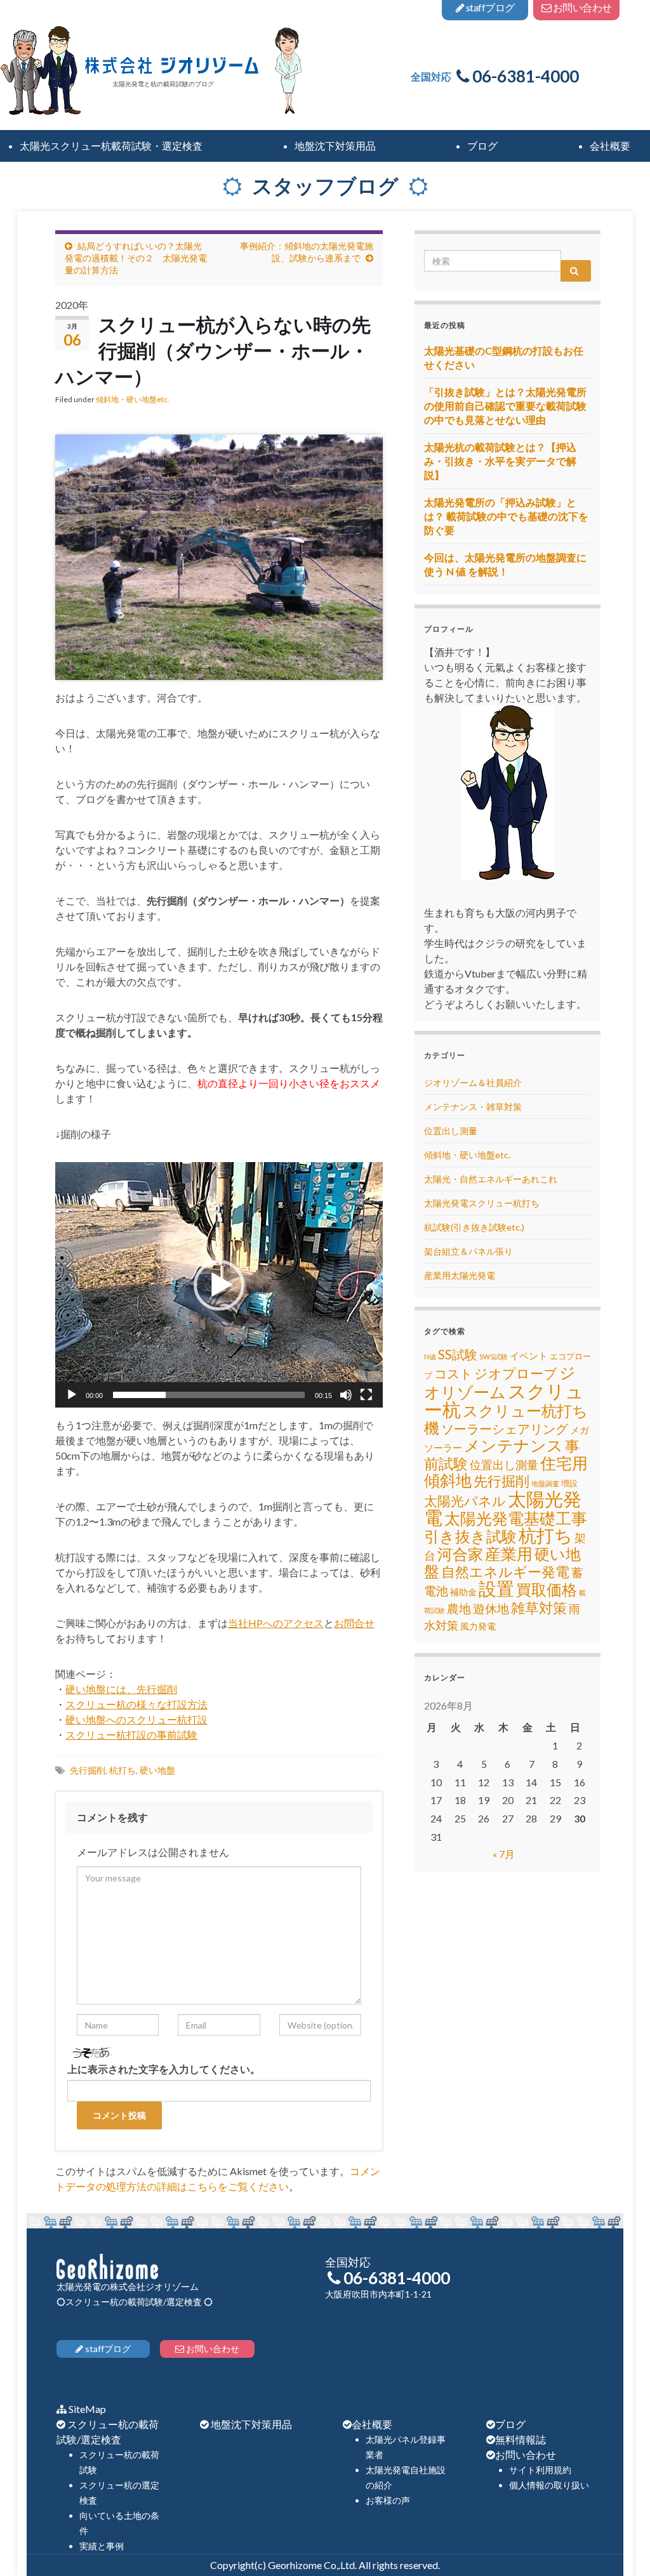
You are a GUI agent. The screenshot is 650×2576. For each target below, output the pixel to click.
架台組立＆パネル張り (468, 1251)
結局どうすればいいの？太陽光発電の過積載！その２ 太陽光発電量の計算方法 (136, 258)
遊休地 (491, 1608)
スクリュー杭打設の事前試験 (131, 1735)
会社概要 (372, 2424)
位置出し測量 (451, 1131)
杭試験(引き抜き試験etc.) (474, 1227)
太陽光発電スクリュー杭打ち (482, 1203)
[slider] (209, 1395)
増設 (569, 1483)
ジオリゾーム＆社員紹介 (473, 1082)
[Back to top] (621, 2547)
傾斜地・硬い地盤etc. (133, 399)
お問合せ (354, 1623)
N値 (430, 1357)
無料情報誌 (521, 2439)
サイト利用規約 (540, 2470)
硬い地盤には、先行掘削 (121, 1689)
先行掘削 (88, 1770)
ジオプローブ (516, 1373)
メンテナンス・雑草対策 (473, 1107)
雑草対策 (539, 1608)
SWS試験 (494, 1357)
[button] (219, 1285)
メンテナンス (514, 1445)
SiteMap (87, 2409)
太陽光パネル (465, 1500)
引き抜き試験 (470, 1536)
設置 (496, 1588)
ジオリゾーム (500, 1382)
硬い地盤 (157, 1770)
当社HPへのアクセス (276, 1623)
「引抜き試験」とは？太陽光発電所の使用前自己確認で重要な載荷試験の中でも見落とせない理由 (505, 406)
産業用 (509, 1553)
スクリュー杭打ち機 (506, 1419)
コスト (453, 1374)
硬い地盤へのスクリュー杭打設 (136, 1719)
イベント (529, 1356)
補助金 (463, 1592)
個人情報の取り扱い (549, 2485)
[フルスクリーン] (366, 1395)
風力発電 (478, 1626)
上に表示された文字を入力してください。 (164, 2069)
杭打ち (123, 1770)
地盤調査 (545, 1483)
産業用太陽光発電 (460, 1275)
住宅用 (564, 1463)
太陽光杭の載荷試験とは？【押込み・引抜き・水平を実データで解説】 (500, 461)
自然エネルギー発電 (505, 1572)
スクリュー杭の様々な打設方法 (136, 1704)
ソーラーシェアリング (505, 1429)
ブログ (510, 2424)
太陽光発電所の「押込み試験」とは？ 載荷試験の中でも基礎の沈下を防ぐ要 (506, 516)
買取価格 (547, 1590)
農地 (459, 1609)
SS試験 (458, 1354)
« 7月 (504, 1854)
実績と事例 (102, 2546)
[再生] (72, 1395)
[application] (219, 1285)
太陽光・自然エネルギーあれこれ (491, 1179)
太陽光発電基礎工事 (516, 1518)
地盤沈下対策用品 (251, 2424)
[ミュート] (346, 1395)
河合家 (460, 1554)
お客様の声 (388, 2500)
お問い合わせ (526, 2455)
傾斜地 (448, 1480)
